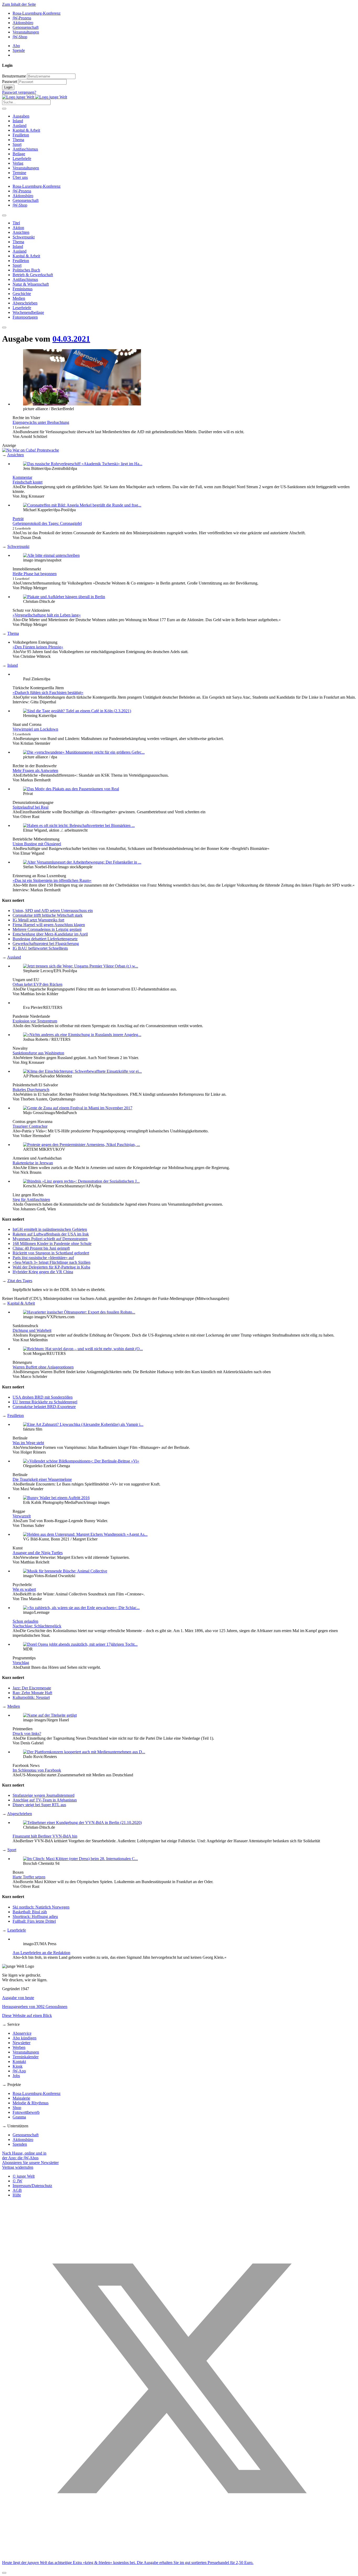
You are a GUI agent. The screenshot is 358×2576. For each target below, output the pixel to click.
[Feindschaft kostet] (83, 464)
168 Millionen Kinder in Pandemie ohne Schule (52, 1244)
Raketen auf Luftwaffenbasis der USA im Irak (51, 1234)
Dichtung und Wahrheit (32, 1330)
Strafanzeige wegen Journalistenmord (44, 1795)
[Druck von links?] (50, 1715)
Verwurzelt (22, 1516)
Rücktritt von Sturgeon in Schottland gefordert (51, 1253)
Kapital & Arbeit (26, 130)
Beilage (19, 154)
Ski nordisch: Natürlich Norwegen (41, 1907)
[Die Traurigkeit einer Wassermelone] (81, 1461)
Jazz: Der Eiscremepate (32, 1688)
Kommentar (22, 477)
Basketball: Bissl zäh (30, 1912)
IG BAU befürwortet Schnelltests (40, 948)
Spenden (20, 2144)
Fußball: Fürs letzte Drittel (34, 1921)
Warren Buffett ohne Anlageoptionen (43, 1367)
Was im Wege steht (28, 1443)
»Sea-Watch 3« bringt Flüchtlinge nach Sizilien (51, 1262)
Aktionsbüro (23, 23)
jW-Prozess (22, 18)
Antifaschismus (25, 149)
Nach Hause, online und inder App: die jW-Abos (24, 2155)
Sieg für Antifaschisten (31, 1200)
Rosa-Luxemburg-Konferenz (37, 13)
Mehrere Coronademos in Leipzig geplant (47, 929)
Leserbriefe (22, 158)
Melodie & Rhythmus (31, 2103)
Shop (17, 2108)
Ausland (20, 126)
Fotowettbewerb (26, 2112)
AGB (17, 2190)
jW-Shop (20, 37)
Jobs (16, 2076)
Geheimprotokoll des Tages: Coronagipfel (47, 523)
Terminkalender (26, 2057)
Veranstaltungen (26, 32)
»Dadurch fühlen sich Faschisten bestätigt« (48, 692)
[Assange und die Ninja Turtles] (85, 1534)
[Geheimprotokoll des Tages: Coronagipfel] (82, 505)
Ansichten (15, 455)
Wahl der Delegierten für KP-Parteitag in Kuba (51, 1267)
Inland (18, 121)
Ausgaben (21, 116)
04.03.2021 (71, 339)
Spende (19, 50)
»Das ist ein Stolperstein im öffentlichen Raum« (52, 880)
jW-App (19, 2071)
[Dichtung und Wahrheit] (79, 1312)
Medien (14, 1706)
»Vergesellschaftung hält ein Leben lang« (47, 615)
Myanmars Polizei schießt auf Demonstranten (50, 1239)
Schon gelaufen (25, 1621)
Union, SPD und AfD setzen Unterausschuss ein (53, 911)
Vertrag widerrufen (18, 2167)
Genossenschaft (26, 27)
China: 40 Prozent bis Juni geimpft (41, 1248)
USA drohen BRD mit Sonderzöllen (43, 1397)
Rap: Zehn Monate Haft (32, 1693)
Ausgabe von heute (18, 1998)
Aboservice (22, 2033)
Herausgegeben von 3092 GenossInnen (35, 2007)
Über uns (20, 177)
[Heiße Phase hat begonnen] (51, 555)
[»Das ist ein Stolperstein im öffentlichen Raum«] (82, 862)
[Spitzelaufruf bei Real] (71, 789)
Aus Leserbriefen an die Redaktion (41, 1953)
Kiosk (18, 2066)
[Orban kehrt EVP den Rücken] (81, 966)
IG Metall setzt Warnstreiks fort (38, 920)
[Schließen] (4, 2573)
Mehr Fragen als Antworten (35, 770)
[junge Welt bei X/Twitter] (179, 2554)
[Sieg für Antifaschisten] (81, 1181)
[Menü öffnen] (4, 109)
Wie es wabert (24, 1589)
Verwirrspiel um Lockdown (35, 729)
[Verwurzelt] (56, 1498)
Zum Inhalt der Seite (19, 4)
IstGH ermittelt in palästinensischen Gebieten (50, 1229)
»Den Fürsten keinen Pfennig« (38, 647)
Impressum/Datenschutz (32, 2186)
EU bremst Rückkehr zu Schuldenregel (45, 1402)
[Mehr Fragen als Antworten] (84, 752)
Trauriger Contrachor (30, 1126)
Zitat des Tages (20, 1281)
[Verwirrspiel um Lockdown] (77, 711)
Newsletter (21, 2043)
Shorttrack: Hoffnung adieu (35, 1916)
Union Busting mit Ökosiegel (37, 844)
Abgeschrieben (20, 1814)
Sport (17, 144)
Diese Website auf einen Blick (27, 2015)
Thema (18, 140)
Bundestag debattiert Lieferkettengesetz (45, 939)
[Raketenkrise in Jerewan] (82, 1145)
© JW (17, 2181)
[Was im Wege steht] (83, 1424)
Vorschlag (21, 1663)
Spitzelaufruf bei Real (31, 807)
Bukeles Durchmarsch (31, 1090)
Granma (19, 2117)
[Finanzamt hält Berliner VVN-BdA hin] (82, 1823)
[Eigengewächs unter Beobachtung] (82, 404)
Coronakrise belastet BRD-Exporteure (44, 1407)
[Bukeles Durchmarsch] (82, 1071)
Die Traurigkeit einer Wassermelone (42, 1479)
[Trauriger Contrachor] (78, 1108)
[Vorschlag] (80, 1644)
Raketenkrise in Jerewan (33, 1163)
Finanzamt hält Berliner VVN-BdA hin (45, 1836)
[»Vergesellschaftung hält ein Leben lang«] (64, 597)
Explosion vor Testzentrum (35, 1021)
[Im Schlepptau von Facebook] (84, 1752)
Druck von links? (27, 1734)
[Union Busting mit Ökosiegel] (79, 825)
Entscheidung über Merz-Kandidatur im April (50, 934)
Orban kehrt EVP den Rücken (37, 984)
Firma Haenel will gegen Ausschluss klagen (49, 925)
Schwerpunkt (18, 546)
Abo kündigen (25, 2038)
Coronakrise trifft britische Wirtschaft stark (48, 915)
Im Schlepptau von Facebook (37, 1770)
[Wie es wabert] (65, 1571)
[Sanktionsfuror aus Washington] (82, 1035)
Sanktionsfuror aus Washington (38, 1053)
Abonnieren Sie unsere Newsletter (30, 2163)
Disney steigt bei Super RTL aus (39, 1805)
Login (8, 87)
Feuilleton (21, 135)
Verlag (18, 163)
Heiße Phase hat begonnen (35, 574)
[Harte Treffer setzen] (80, 1859)
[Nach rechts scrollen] (4, 327)
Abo (16, 46)
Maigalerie (21, 2098)
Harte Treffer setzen (29, 1877)
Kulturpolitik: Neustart (31, 1697)
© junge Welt (24, 2176)
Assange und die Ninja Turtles (38, 1553)
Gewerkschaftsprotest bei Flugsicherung (46, 944)
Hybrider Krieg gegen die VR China (43, 1272)
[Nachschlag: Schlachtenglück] (81, 1608)
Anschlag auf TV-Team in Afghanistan (45, 1800)
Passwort (10, 82)
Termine (19, 173)
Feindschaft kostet (28, 482)
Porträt (18, 519)
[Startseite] (35, 97)
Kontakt (19, 2062)
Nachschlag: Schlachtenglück (37, 1626)
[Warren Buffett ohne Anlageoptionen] (83, 1349)
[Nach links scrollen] (4, 215)
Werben (19, 2047)
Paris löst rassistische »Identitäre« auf (43, 1258)
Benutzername (14, 76)
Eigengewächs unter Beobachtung (41, 422)
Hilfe (17, 2195)
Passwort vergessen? (19, 92)
